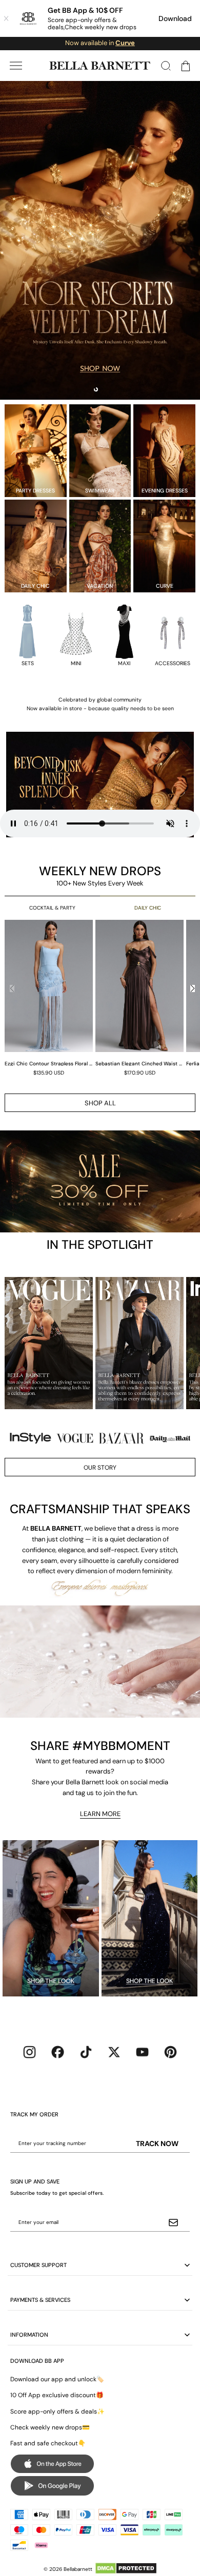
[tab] (96, 389)
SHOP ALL (100, 1103)
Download (175, 18)
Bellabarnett (78, 2569)
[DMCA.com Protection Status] (126, 2568)
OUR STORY (100, 1468)
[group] (50, 997)
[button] (16, 66)
